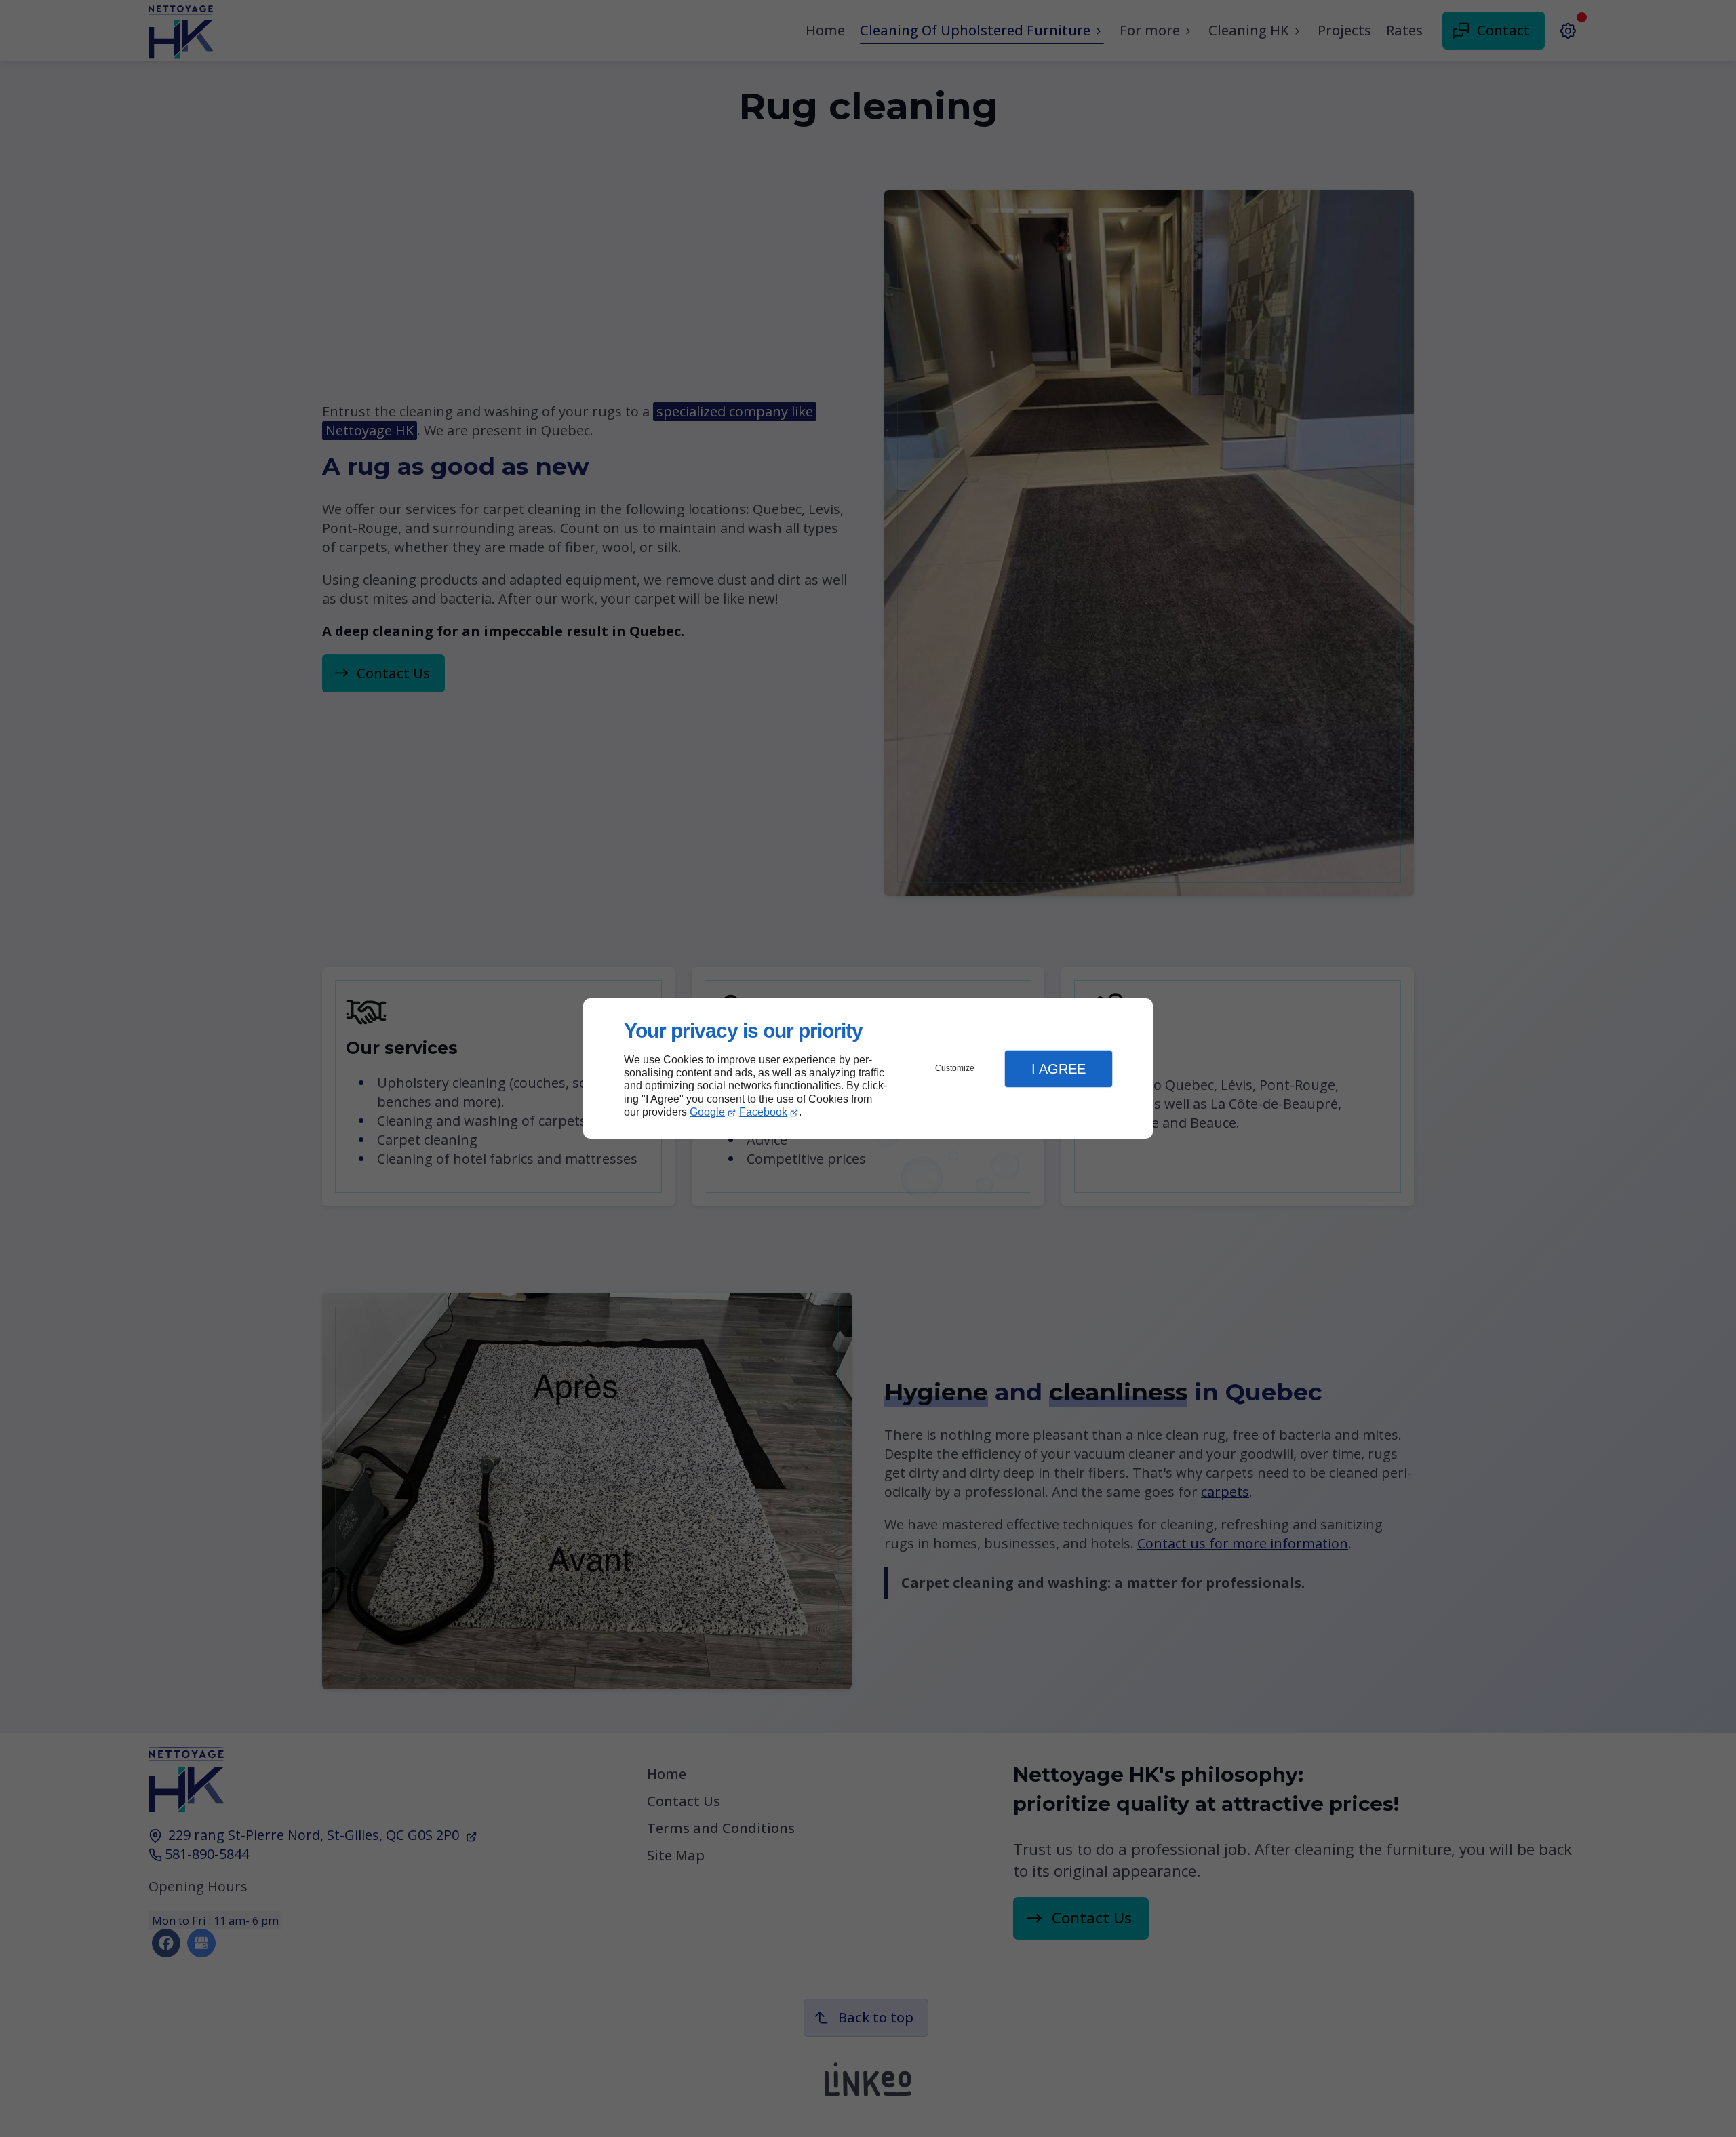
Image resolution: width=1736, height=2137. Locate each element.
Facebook (763, 1112)
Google (707, 1112)
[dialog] (868, 1068)
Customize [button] (955, 1068)
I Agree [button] (1059, 1069)
